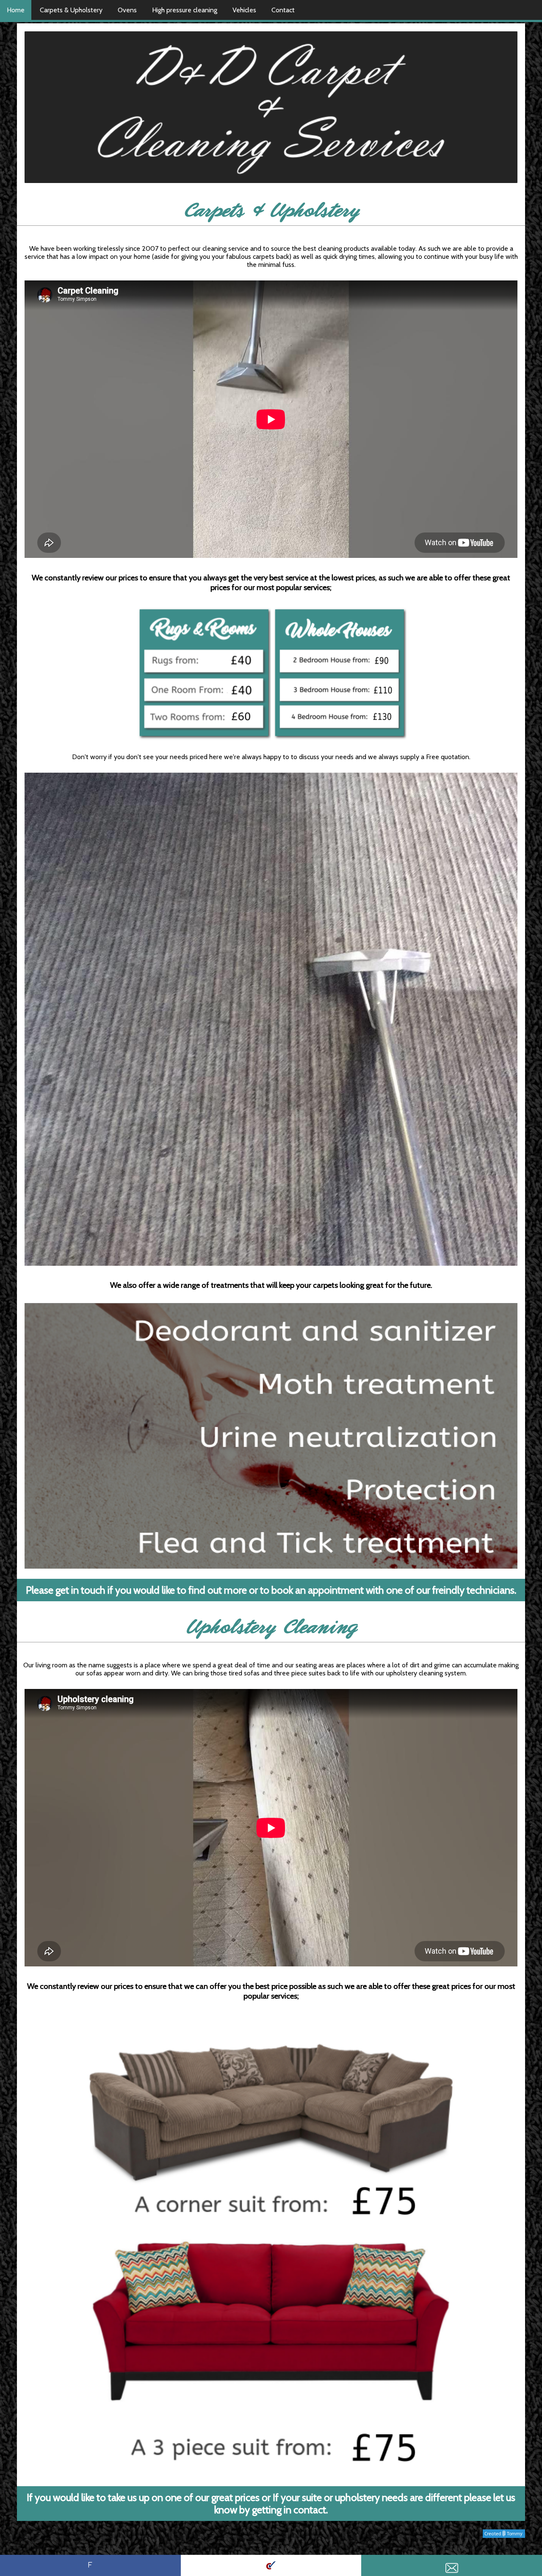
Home (16, 10)
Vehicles (244, 10)
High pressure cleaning (185, 10)
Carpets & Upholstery (71, 10)
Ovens (127, 10)
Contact (283, 10)
